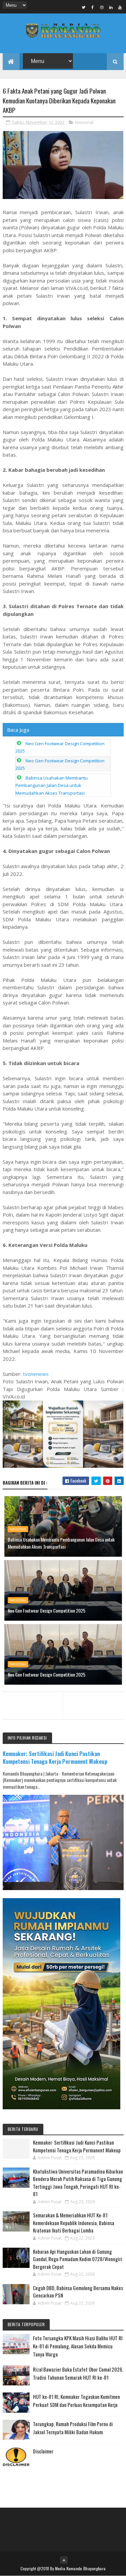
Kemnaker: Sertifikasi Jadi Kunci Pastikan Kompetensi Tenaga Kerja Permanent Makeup (55, 1757)
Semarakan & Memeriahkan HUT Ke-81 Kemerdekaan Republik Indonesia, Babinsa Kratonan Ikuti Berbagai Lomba (74, 2223)
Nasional (84, 122)
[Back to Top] (64, 2560)
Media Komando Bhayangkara (80, 2568)
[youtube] (120, 7)
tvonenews (36, 1374)
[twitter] (84, 7)
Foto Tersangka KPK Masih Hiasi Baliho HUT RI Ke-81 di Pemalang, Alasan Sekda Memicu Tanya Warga (78, 2346)
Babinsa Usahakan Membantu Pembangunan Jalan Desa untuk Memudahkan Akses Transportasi (52, 785)
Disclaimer (43, 2451)
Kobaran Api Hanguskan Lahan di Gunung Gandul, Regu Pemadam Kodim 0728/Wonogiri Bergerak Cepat (78, 2259)
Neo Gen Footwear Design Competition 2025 (47, 1610)
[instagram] (102, 7)
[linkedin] (111, 7)
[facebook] (93, 7)
